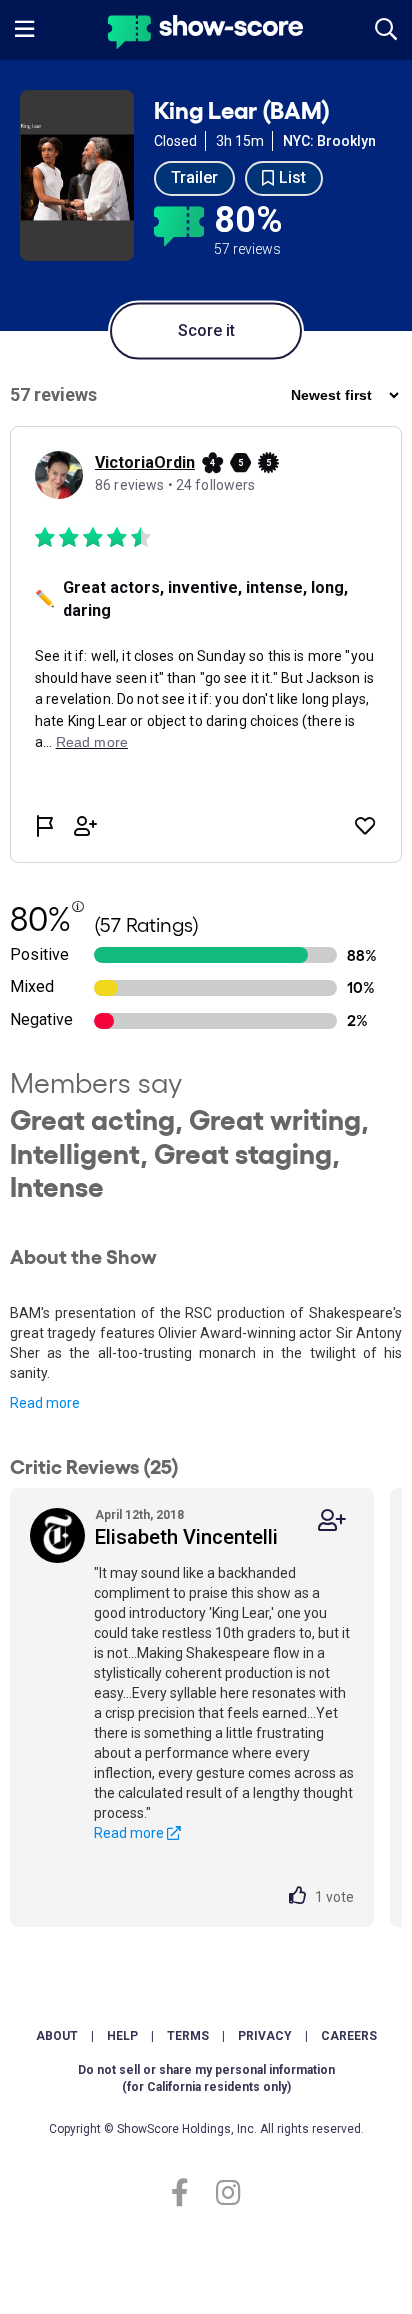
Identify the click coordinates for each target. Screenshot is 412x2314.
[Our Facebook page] (188, 2193)
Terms (188, 2036)
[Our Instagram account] (223, 2193)
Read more (45, 1403)
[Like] (302, 1897)
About (57, 2036)
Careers (349, 2036)
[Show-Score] (205, 34)
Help (122, 2036)
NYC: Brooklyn (329, 141)
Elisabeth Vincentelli (186, 1537)
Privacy (265, 2036)
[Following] (332, 1520)
